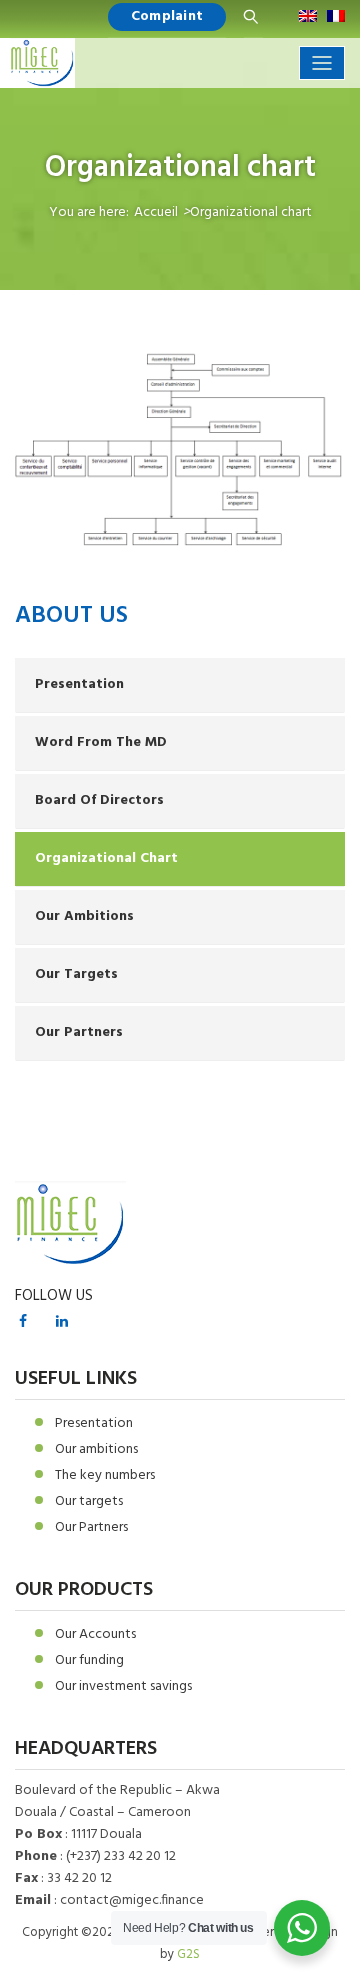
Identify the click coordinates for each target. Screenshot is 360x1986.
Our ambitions (84, 916)
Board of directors (99, 800)
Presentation (79, 684)
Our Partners (79, 1032)
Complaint (167, 16)
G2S (188, 1954)
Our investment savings (123, 1686)
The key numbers (105, 1475)
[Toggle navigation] (322, 63)
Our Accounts (95, 1634)
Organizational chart (106, 858)
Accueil (156, 212)
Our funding (89, 1660)
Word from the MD (101, 742)
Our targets (76, 974)
